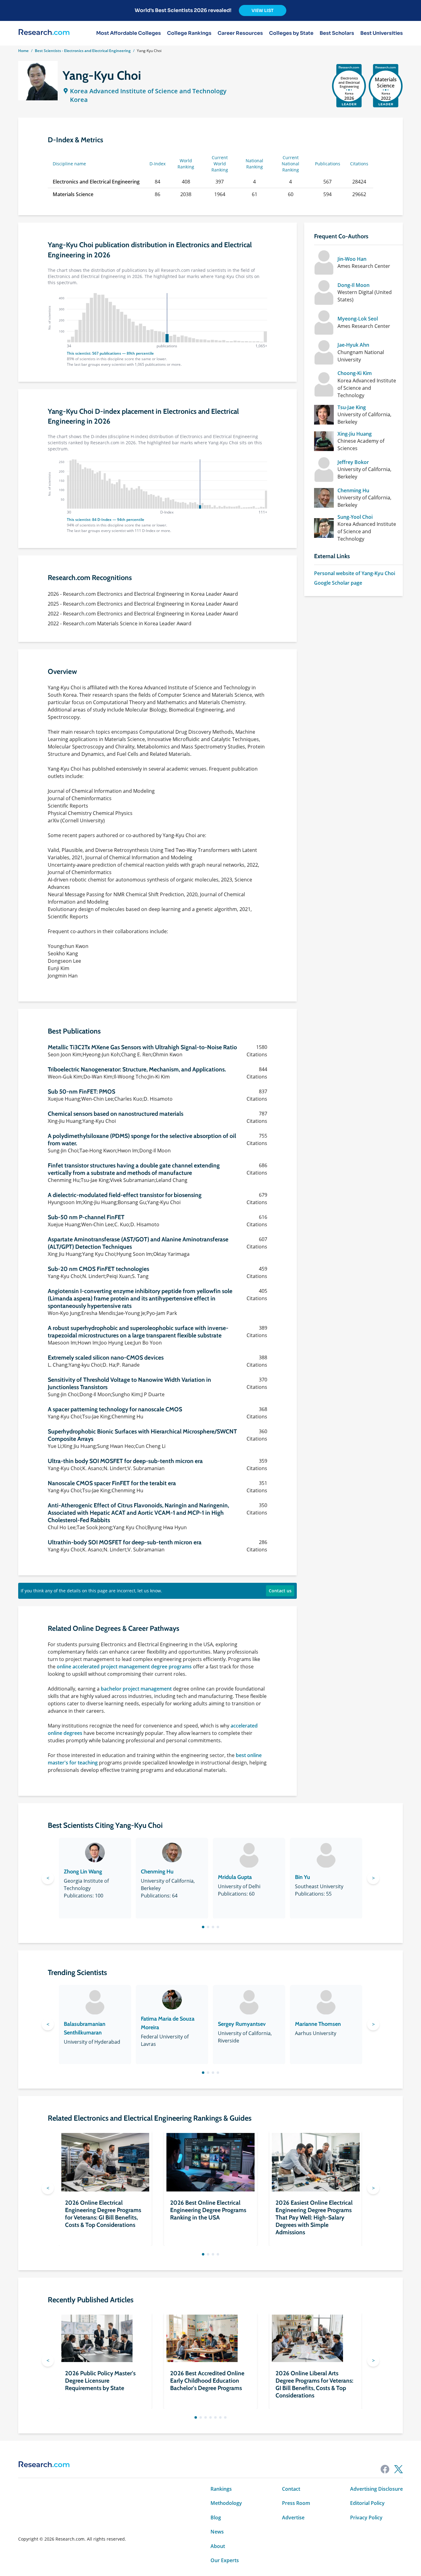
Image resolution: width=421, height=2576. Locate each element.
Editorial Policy (367, 2503)
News (217, 2532)
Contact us (280, 1591)
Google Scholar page (338, 583)
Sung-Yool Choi (355, 517)
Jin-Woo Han (352, 259)
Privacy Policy (366, 2518)
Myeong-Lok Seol (358, 319)
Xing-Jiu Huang (355, 434)
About (218, 2546)
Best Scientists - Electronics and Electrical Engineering (83, 51)
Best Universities (382, 33)
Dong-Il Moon (354, 285)
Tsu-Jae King (352, 407)
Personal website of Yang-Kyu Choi (355, 573)
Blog (216, 2518)
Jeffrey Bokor (353, 462)
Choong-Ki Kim (355, 373)
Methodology (226, 2503)
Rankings (221, 2489)
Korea (79, 100)
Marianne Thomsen (318, 2024)
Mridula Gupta (235, 1877)
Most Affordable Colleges (129, 33)
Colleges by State (291, 33)
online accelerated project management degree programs (124, 1667)
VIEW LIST (263, 10)
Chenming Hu (353, 490)
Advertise (293, 2518)
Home (23, 51)
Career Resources (240, 33)
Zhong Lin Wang (83, 1872)
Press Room (296, 2503)
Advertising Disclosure (376, 2489)
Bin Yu (302, 1877)
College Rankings (189, 33)
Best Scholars (337, 33)
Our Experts (225, 2560)
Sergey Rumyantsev (242, 2024)
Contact (291, 2489)
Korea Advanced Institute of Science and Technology (148, 91)
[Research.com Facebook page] (385, 2469)
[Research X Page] (399, 2469)
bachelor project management (136, 1689)
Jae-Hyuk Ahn (353, 345)
